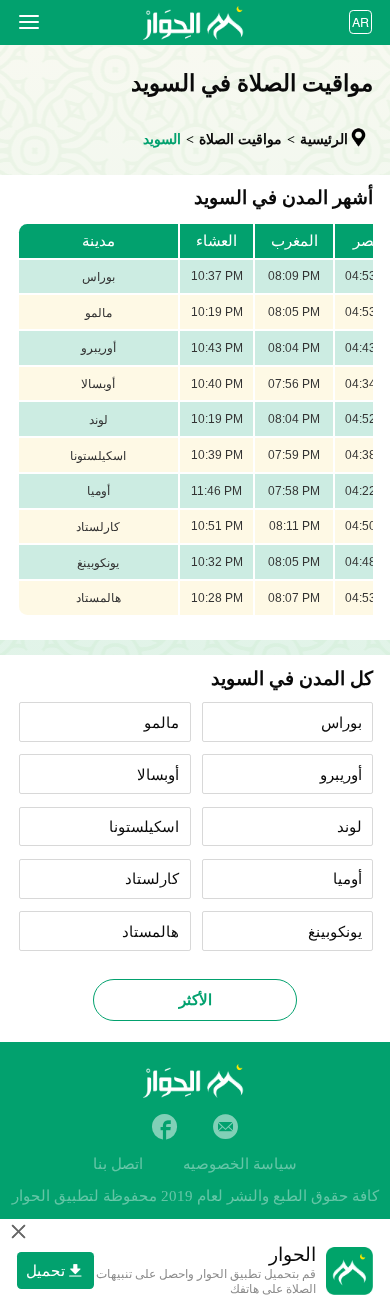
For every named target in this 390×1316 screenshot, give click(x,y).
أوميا (347, 879)
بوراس (341, 723)
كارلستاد (152, 879)
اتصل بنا (118, 1164)
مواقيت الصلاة (240, 139)
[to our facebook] (164, 1126)
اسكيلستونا (144, 827)
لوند (349, 827)
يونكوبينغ (335, 932)
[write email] (225, 1126)
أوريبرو (341, 775)
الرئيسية (324, 139)
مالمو (161, 723)
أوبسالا (158, 775)
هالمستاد (150, 932)
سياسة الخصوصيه (240, 1164)
